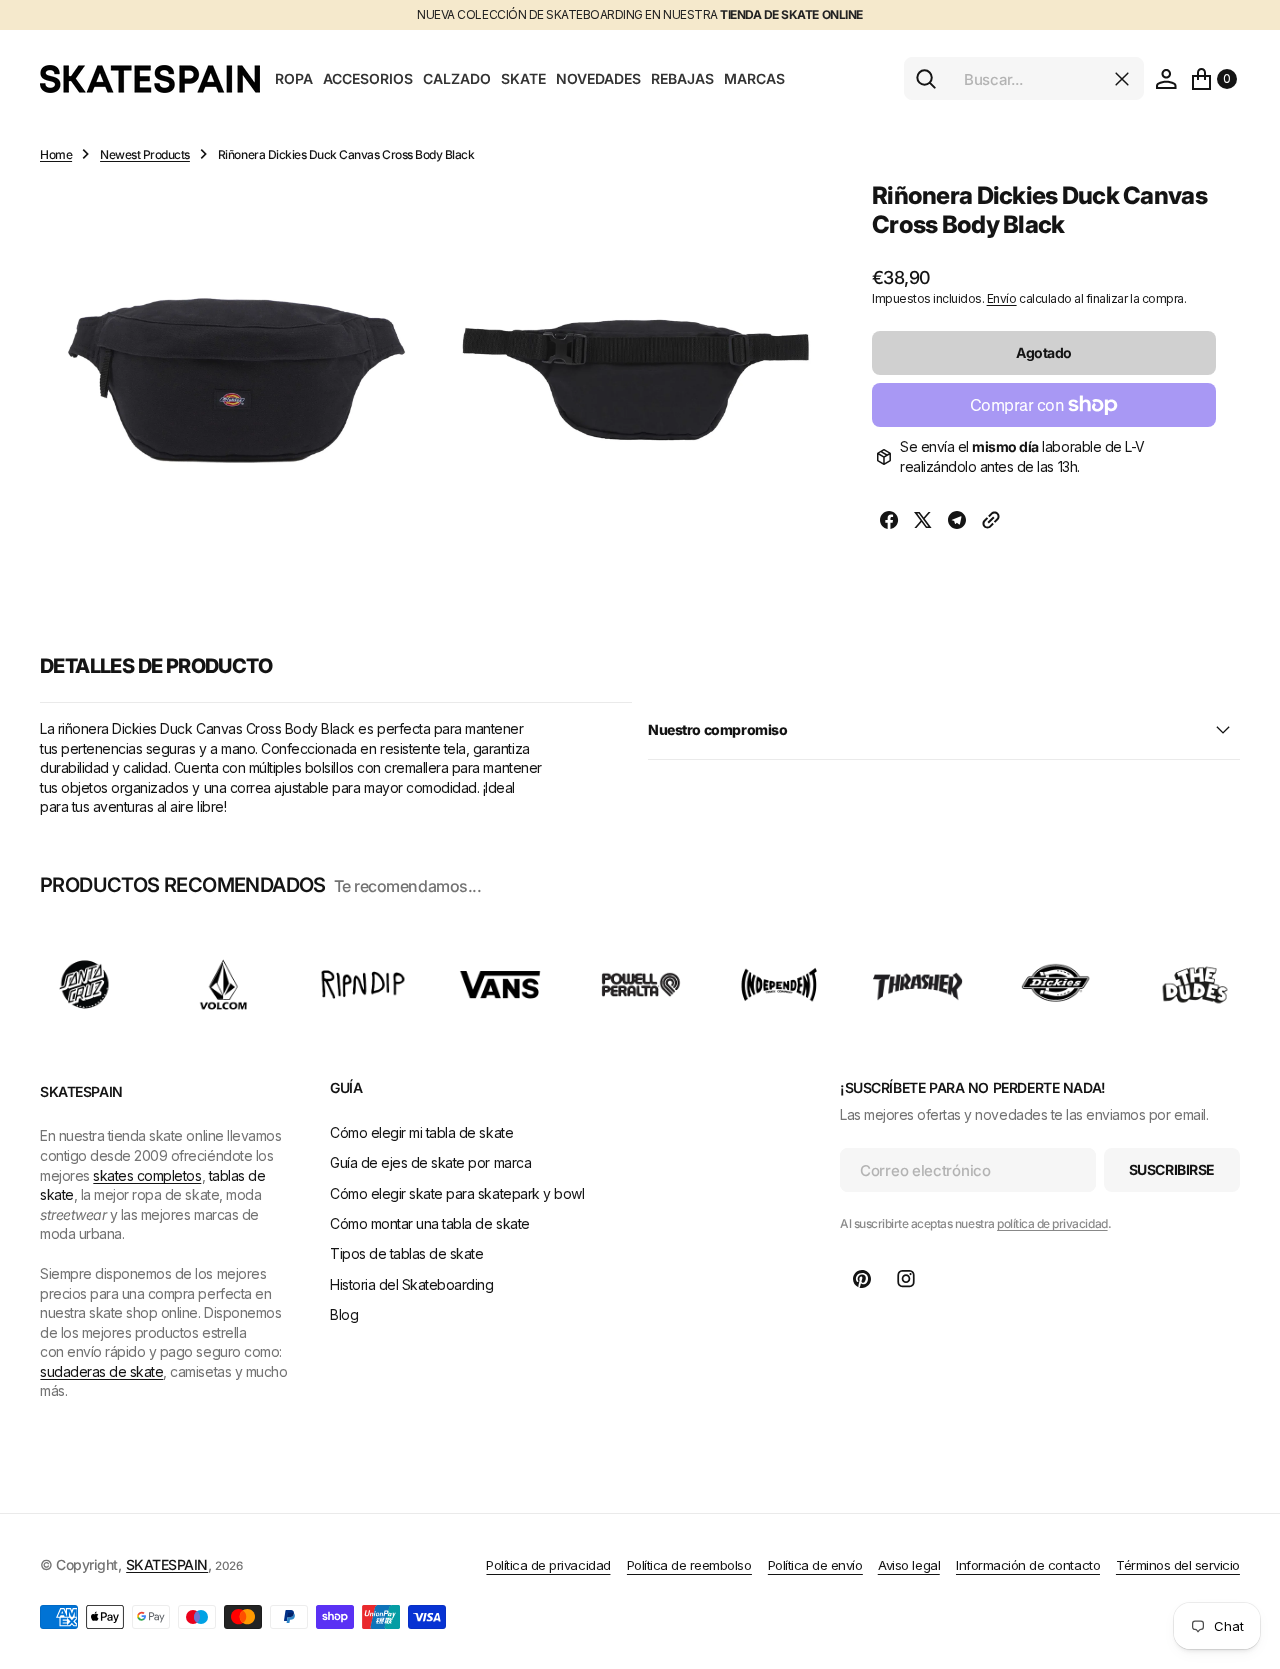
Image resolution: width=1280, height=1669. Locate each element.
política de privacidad (1052, 1223)
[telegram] (957, 522)
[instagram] (906, 1279)
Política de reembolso (689, 1565)
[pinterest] (862, 1279)
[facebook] (889, 522)
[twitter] (923, 522)
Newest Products (145, 154)
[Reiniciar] (1122, 79)
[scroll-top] (1246, 1555)
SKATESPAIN (167, 1564)
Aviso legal (909, 1565)
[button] (1166, 79)
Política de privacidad (548, 1565)
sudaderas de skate (101, 1371)
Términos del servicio (1178, 1565)
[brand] (85, 984)
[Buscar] (926, 79)
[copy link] (991, 522)
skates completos (147, 1175)
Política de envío (815, 1565)
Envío (1002, 298)
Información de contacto (1028, 1565)
